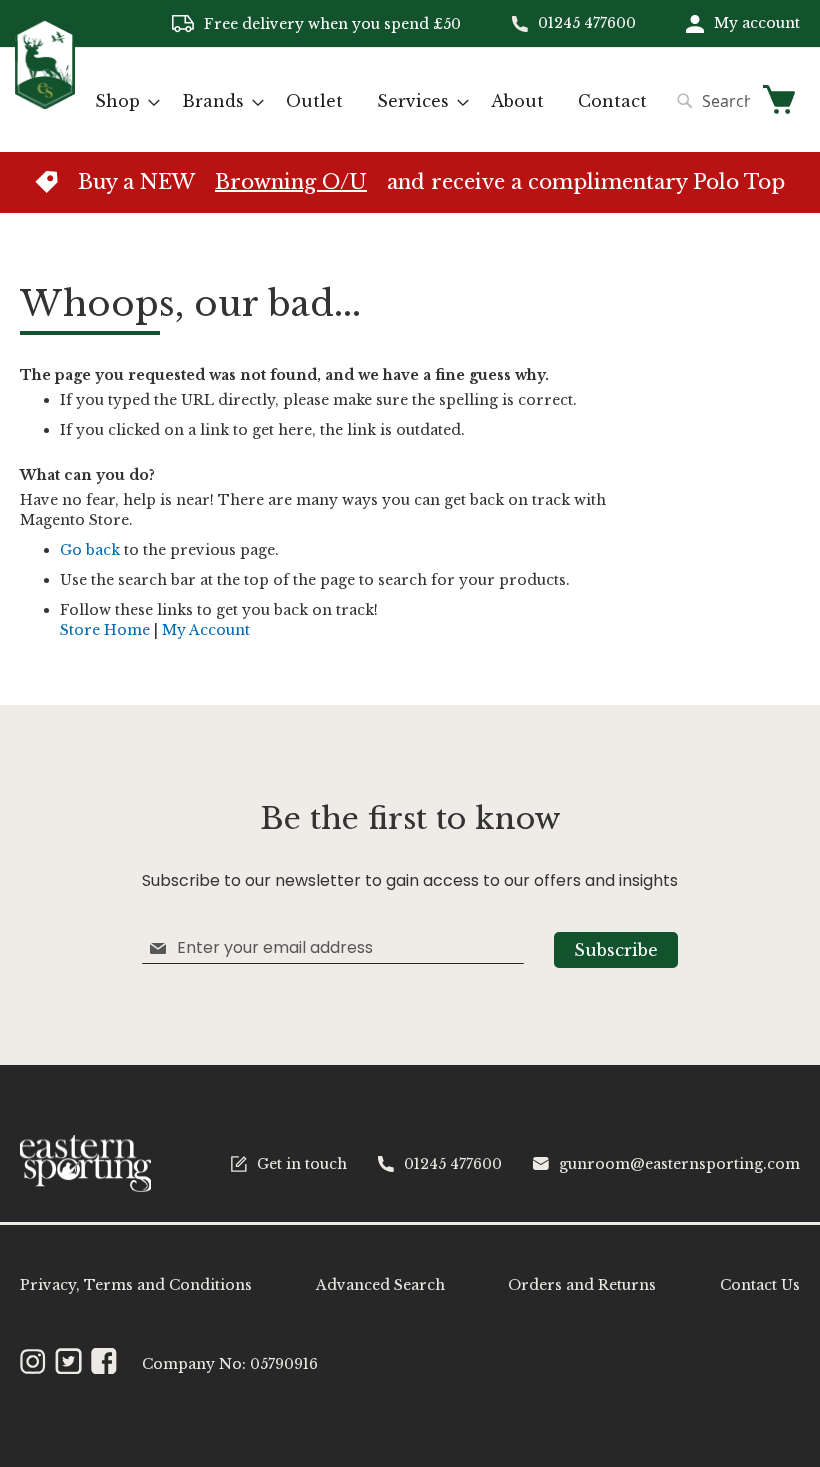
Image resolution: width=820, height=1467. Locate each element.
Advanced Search (380, 1285)
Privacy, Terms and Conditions (136, 1285)
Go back (90, 550)
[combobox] (708, 101)
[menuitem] (121, 101)
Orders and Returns (582, 1285)
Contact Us (760, 1285)
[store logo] (45, 98)
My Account (206, 630)
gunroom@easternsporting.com (679, 1164)
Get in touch (302, 1164)
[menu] (371, 101)
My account (757, 23)
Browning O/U (291, 182)
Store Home (105, 630)
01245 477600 (587, 23)
